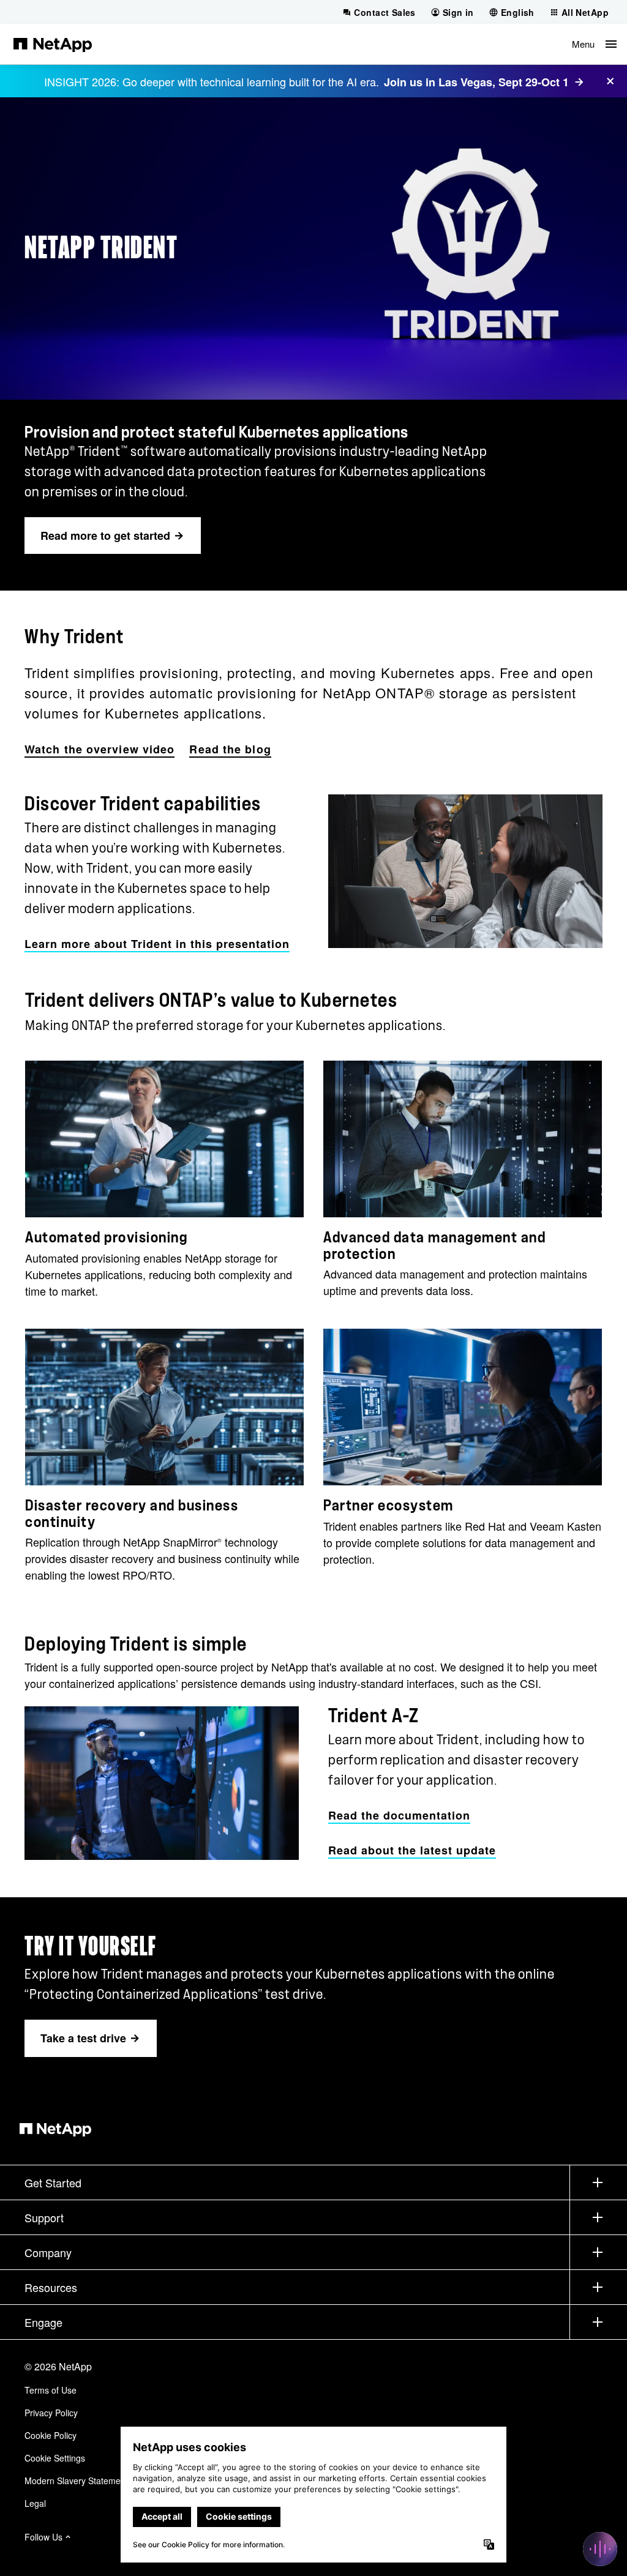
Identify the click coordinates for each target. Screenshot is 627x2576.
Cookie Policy (51, 2435)
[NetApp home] (53, 44)
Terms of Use (51, 2390)
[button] (594, 44)
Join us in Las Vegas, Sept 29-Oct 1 (476, 82)
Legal (35, 2503)
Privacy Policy (51, 2413)
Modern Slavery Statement (76, 2481)
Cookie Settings (55, 2458)
